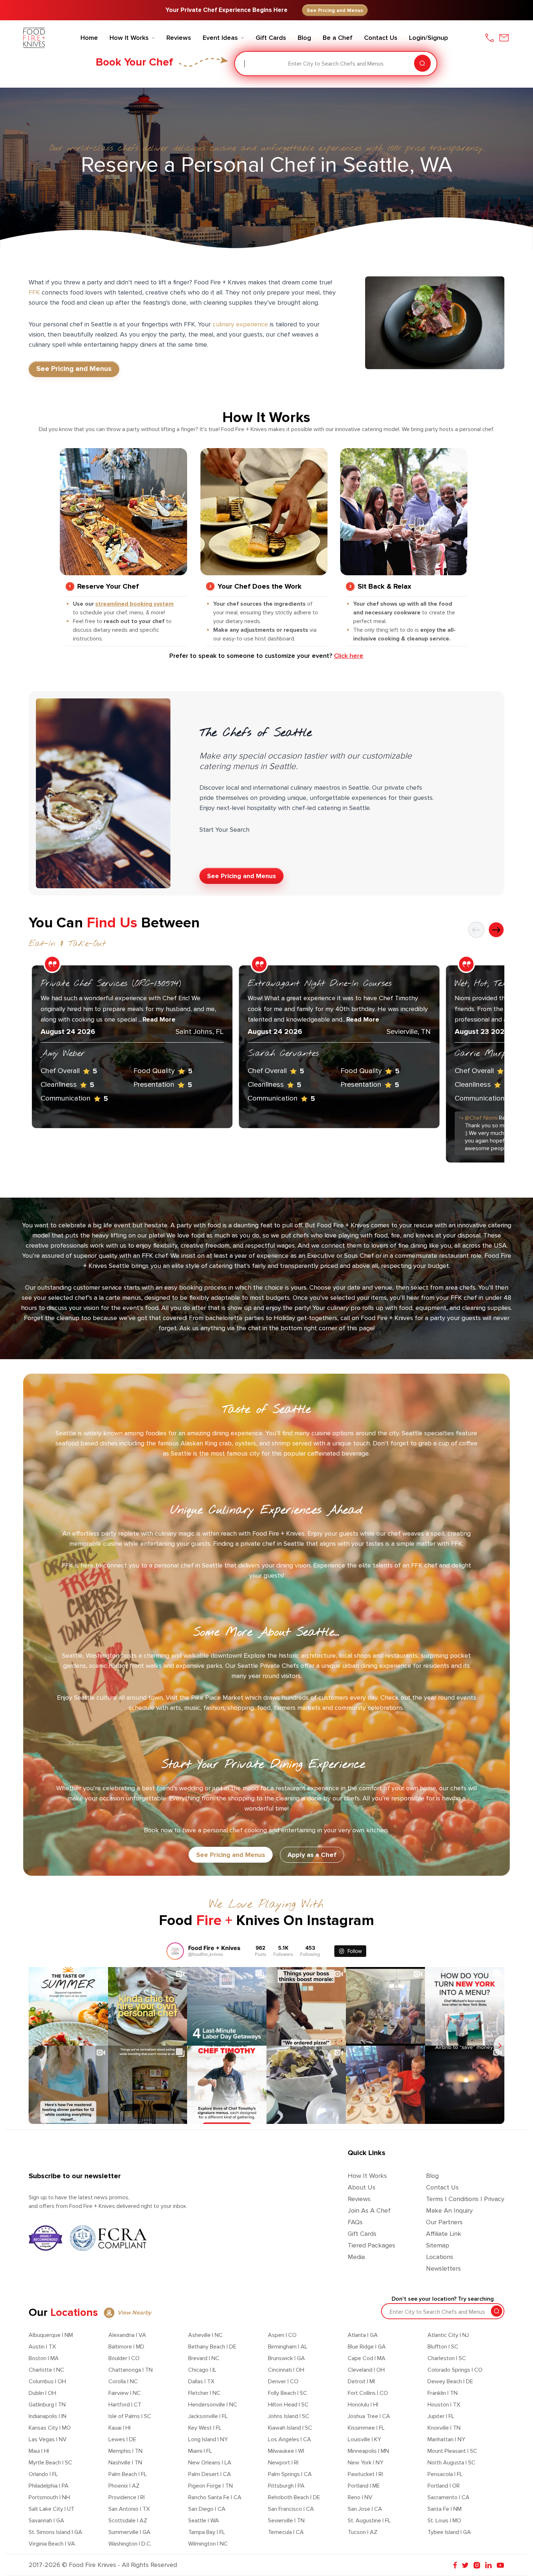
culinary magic (175, 1533)
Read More (159, 1019)
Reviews (359, 2199)
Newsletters (443, 2268)
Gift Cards (362, 2234)
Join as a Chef (369, 2210)
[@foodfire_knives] (175, 1951)
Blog (432, 2176)
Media (356, 2257)
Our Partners (444, 2222)
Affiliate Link (444, 2234)
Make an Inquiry (449, 2210)
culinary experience (240, 324)
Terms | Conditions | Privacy (465, 2199)
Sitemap (438, 2245)
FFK (34, 292)
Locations (440, 2257)
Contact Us (442, 2187)
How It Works (367, 2176)
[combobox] (245, 64)
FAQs (355, 2222)
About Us (361, 2187)
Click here (349, 656)
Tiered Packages (371, 2245)
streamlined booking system (135, 604)
